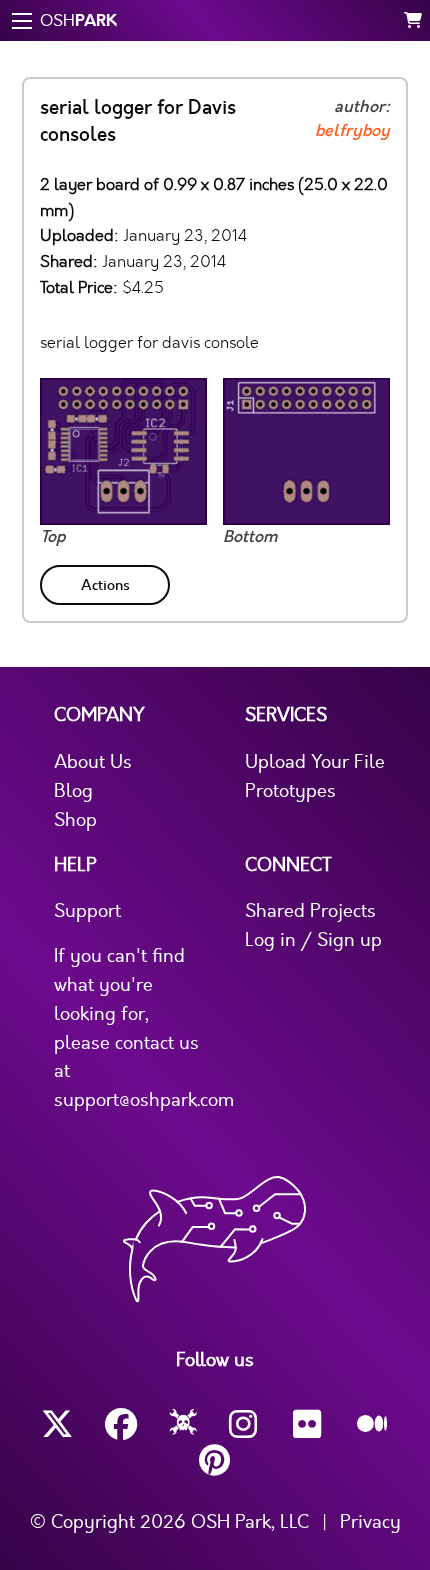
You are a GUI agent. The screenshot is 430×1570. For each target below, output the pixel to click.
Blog (73, 791)
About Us (93, 762)
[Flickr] (309, 1424)
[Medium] (373, 1425)
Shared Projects (310, 911)
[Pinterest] (215, 1460)
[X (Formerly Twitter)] (57, 1424)
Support (87, 911)
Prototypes (290, 791)
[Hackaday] (183, 1425)
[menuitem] (107, 581)
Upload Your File (315, 762)
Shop (75, 820)
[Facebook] (121, 1424)
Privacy (370, 1522)
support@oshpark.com (144, 1100)
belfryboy (352, 131)
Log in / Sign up (313, 940)
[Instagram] (245, 1424)
